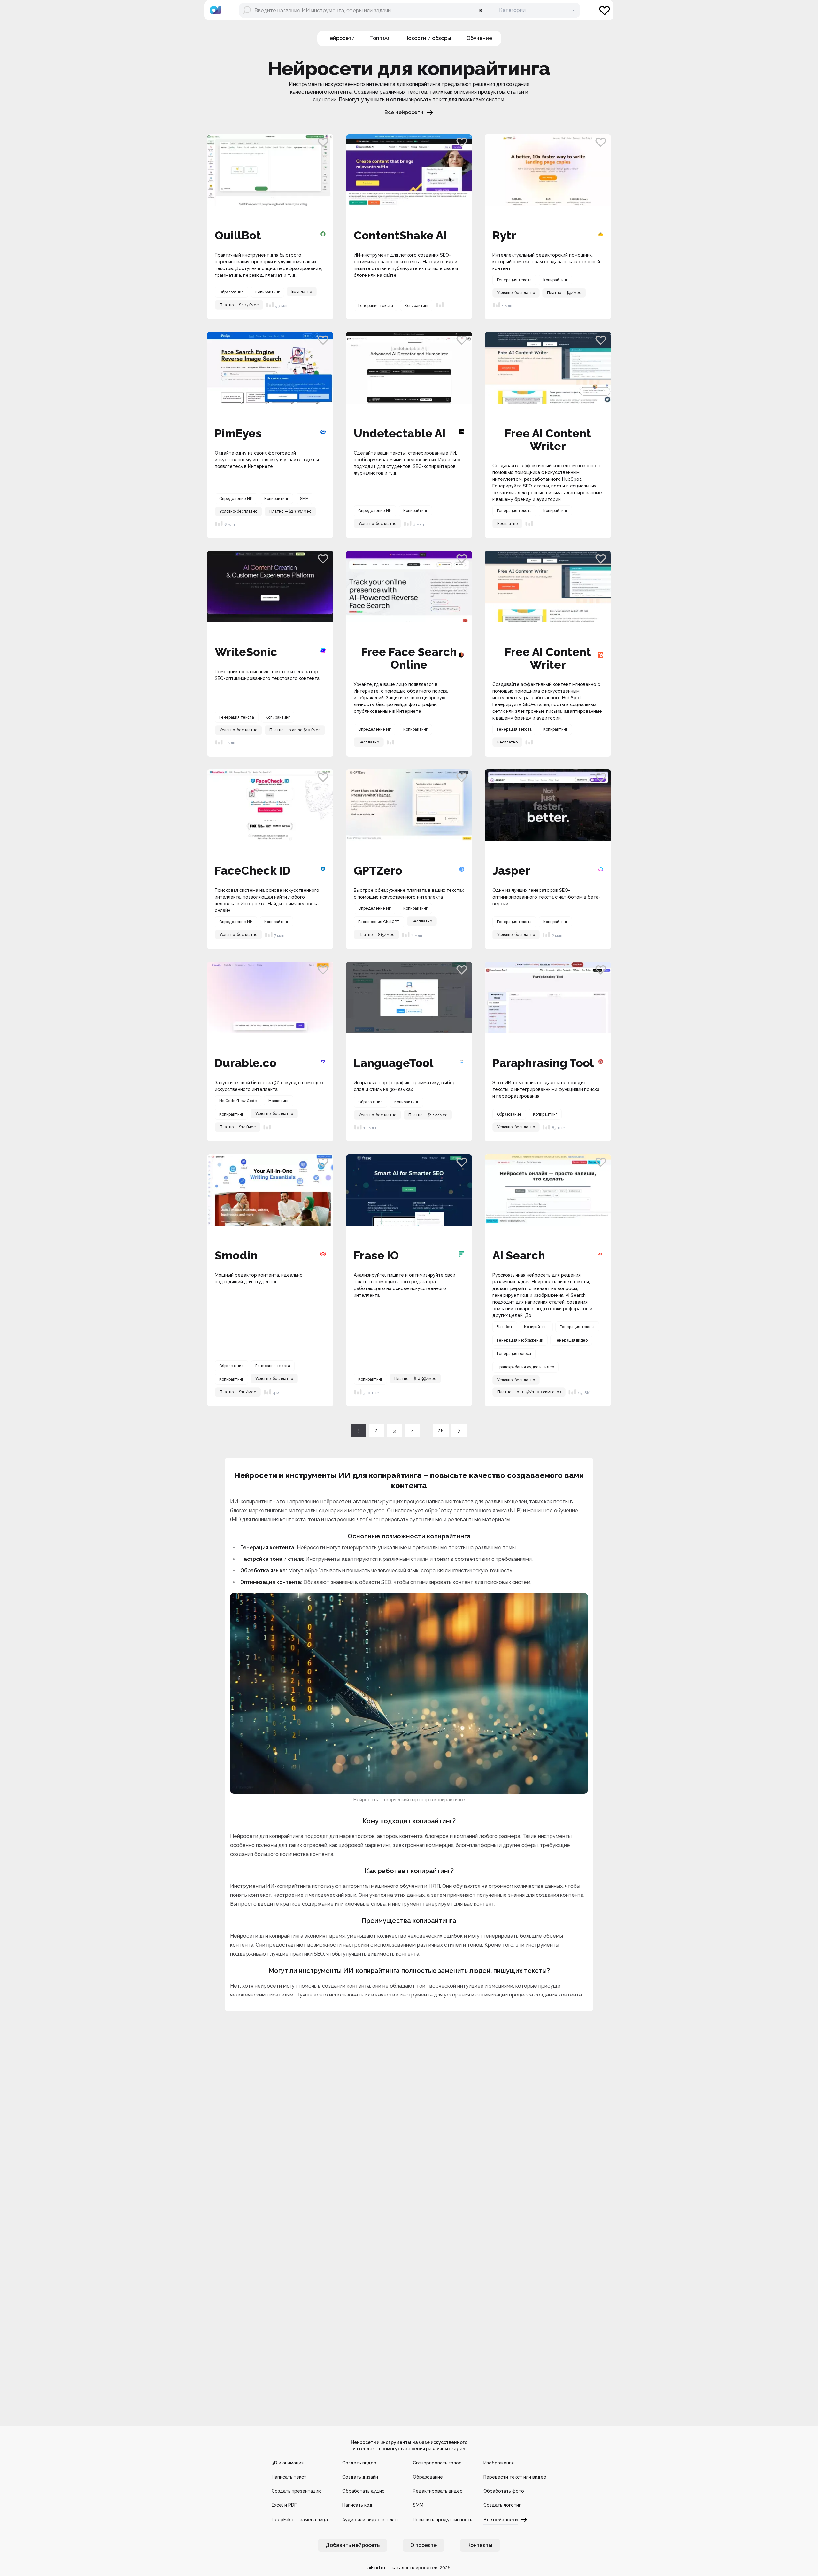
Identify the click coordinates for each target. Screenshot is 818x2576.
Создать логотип (502, 2505)
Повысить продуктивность (443, 2520)
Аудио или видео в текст (370, 2520)
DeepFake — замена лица (300, 2520)
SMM (418, 2505)
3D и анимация (288, 2463)
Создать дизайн (360, 2477)
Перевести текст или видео (515, 2477)
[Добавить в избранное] (323, 142)
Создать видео (359, 2463)
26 (441, 1431)
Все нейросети (404, 112)
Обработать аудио (363, 2491)
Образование (428, 2477)
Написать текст (289, 2477)
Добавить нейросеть (353, 2545)
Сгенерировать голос (437, 2463)
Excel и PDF (284, 2505)
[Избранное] (605, 10)
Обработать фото (504, 2491)
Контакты (480, 2545)
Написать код (357, 2505)
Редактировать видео (438, 2491)
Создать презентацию (297, 2491)
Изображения (499, 2463)
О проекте (424, 2545)
